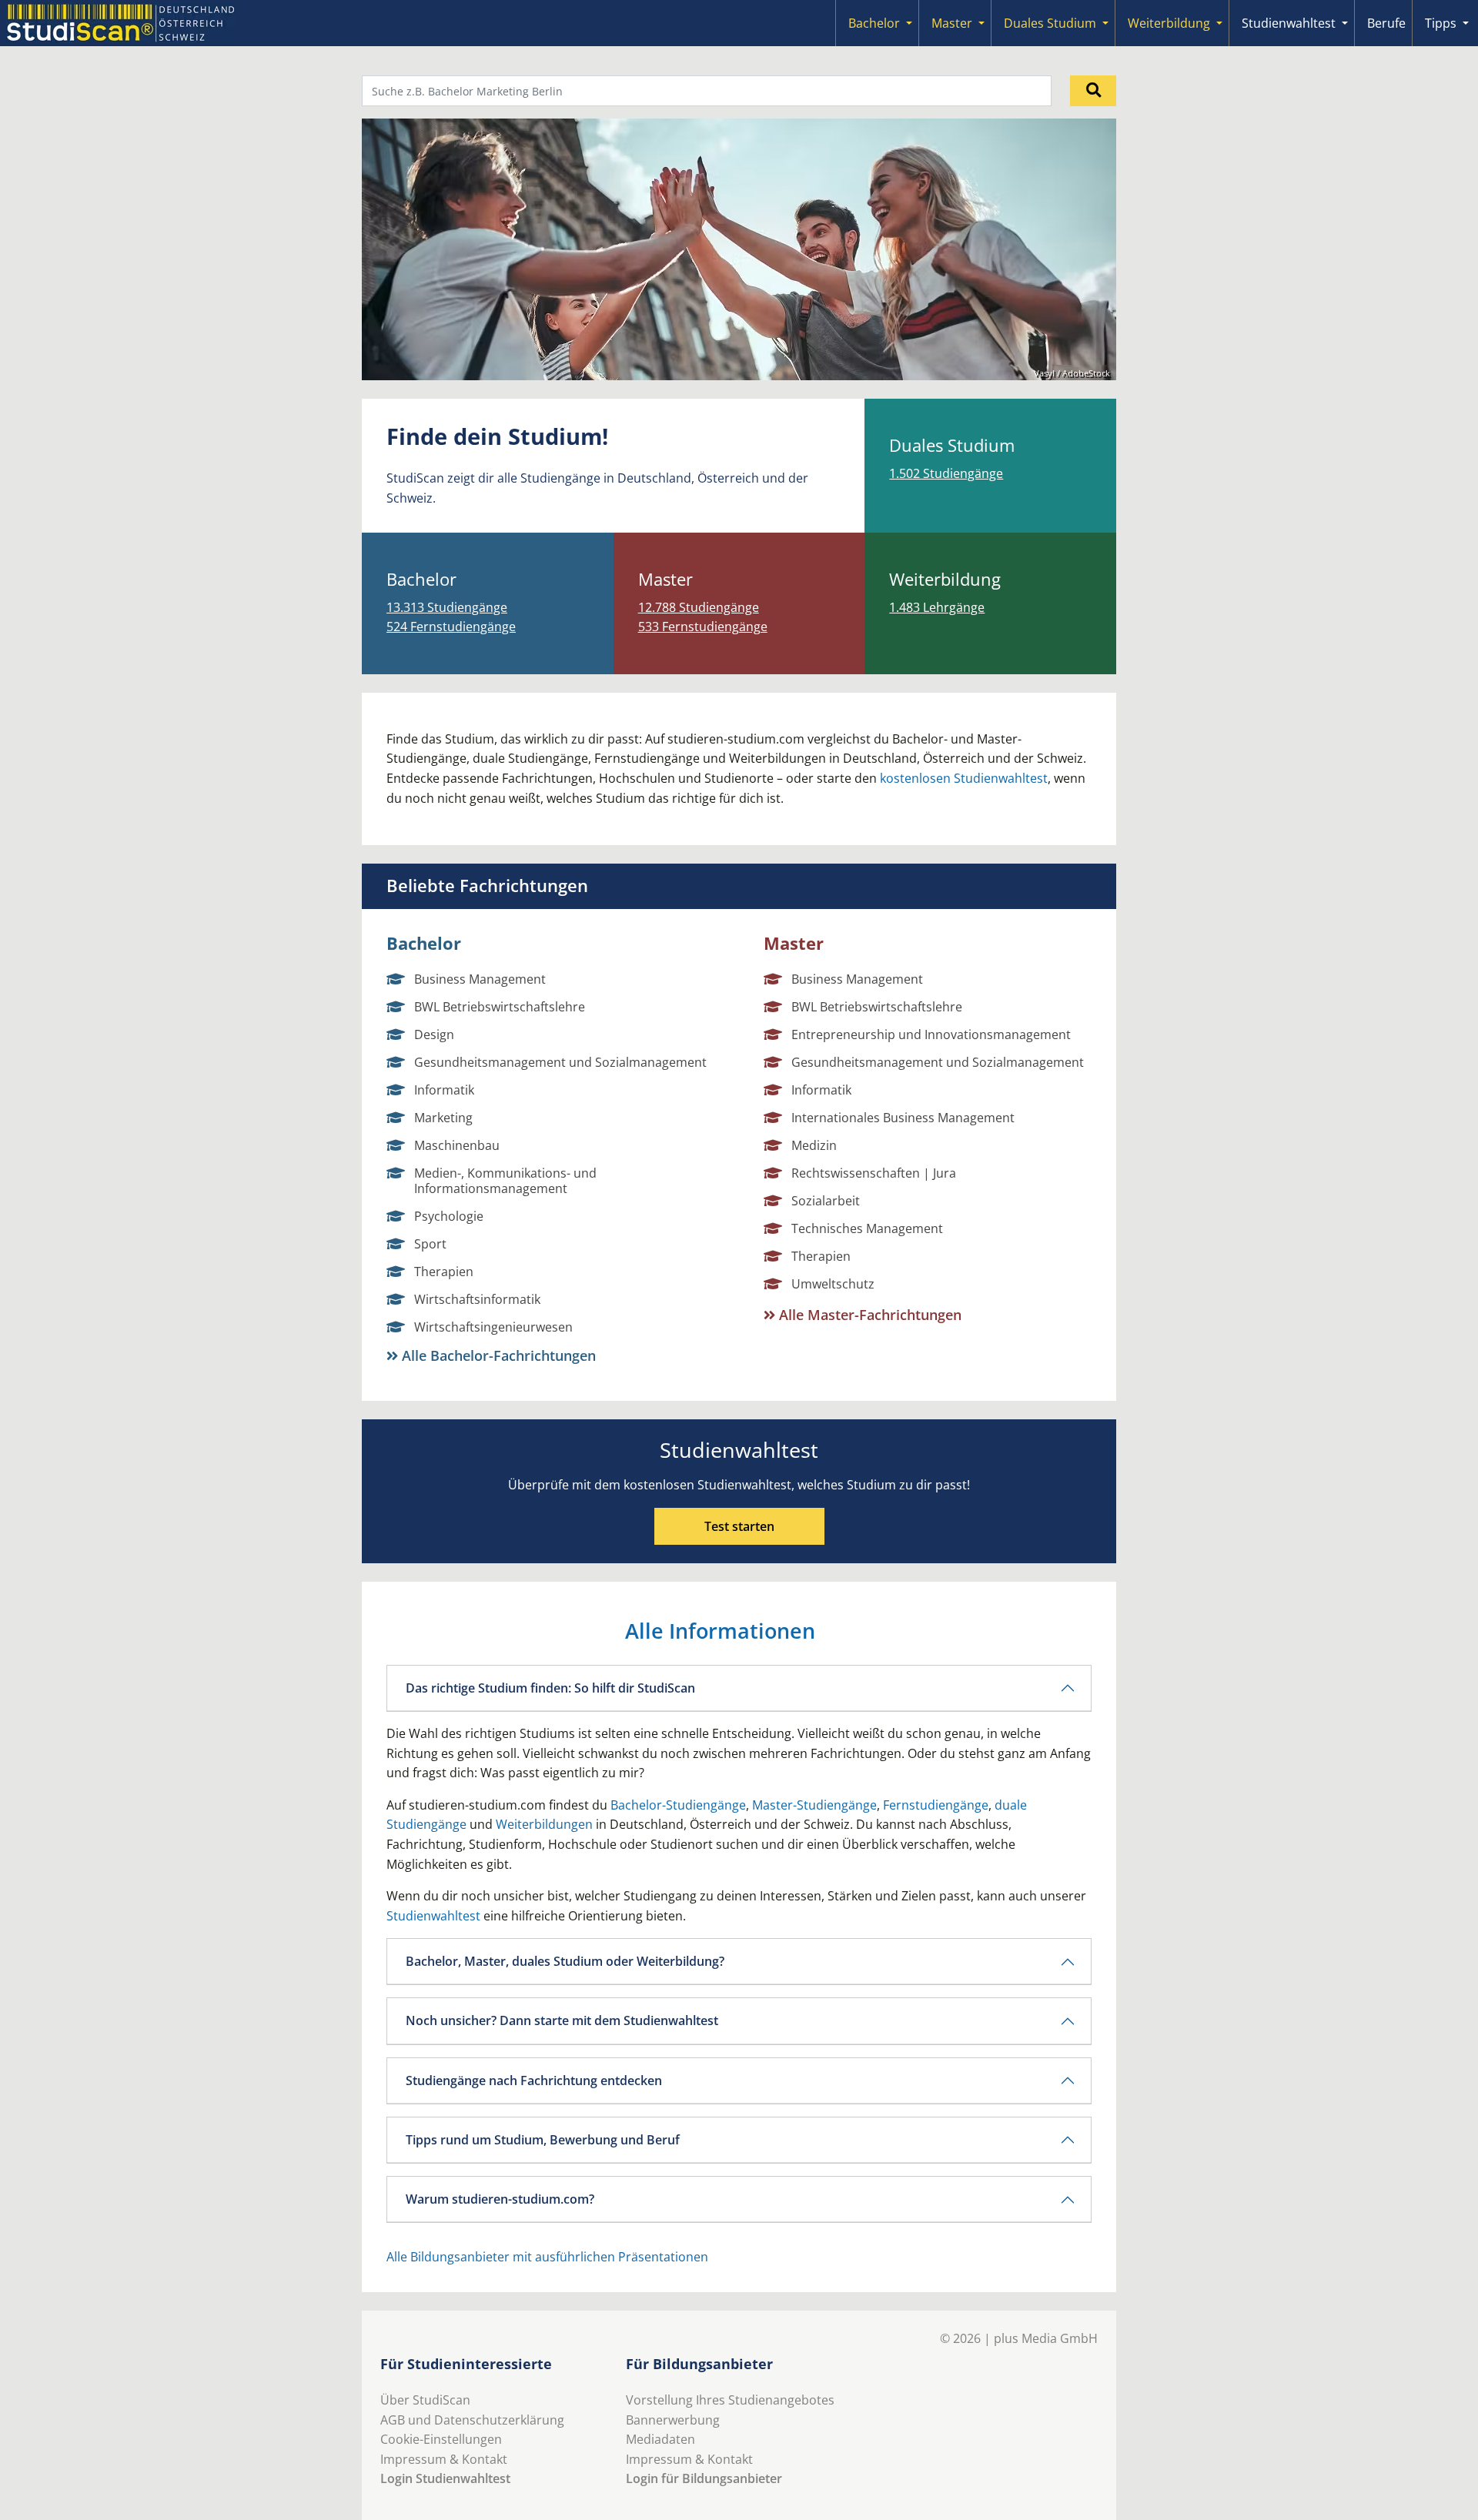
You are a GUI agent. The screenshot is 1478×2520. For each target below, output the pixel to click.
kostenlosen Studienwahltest (964, 778)
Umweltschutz (833, 1284)
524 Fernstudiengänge (451, 627)
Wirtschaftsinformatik (477, 1299)
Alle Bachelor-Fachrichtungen (497, 1355)
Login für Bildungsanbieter (704, 2478)
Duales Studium (1050, 23)
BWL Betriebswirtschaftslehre (500, 1007)
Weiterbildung (1169, 23)
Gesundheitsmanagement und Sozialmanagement (560, 1062)
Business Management (480, 979)
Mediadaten (660, 2439)
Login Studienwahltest (445, 2478)
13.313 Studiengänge (447, 607)
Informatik (444, 1090)
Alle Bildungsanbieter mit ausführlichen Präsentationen (547, 2257)
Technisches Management (867, 1228)
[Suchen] (1093, 91)
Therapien (444, 1272)
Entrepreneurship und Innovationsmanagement (931, 1034)
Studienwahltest (1289, 23)
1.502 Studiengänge (946, 473)
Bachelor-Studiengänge (678, 1805)
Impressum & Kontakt (444, 2459)
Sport (430, 1244)
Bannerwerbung (673, 2420)
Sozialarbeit (826, 1201)
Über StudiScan (425, 2400)
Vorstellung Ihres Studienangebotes (730, 2400)
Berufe (1386, 23)
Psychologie (449, 1216)
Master (952, 23)
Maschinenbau (457, 1145)
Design (434, 1034)
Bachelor (874, 23)
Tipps (1441, 23)
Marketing (443, 1118)
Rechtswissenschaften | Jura (874, 1173)
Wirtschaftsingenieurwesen (493, 1327)
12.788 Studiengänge (699, 607)
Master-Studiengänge (814, 1805)
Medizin (814, 1145)
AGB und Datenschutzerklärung (472, 2420)
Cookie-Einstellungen (441, 2439)
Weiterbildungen (544, 1824)
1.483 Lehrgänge (937, 607)
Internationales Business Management (903, 1118)
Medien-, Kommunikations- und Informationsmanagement (505, 1181)
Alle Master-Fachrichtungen (868, 1315)
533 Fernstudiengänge (703, 627)
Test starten (739, 1526)
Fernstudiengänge (936, 1805)
